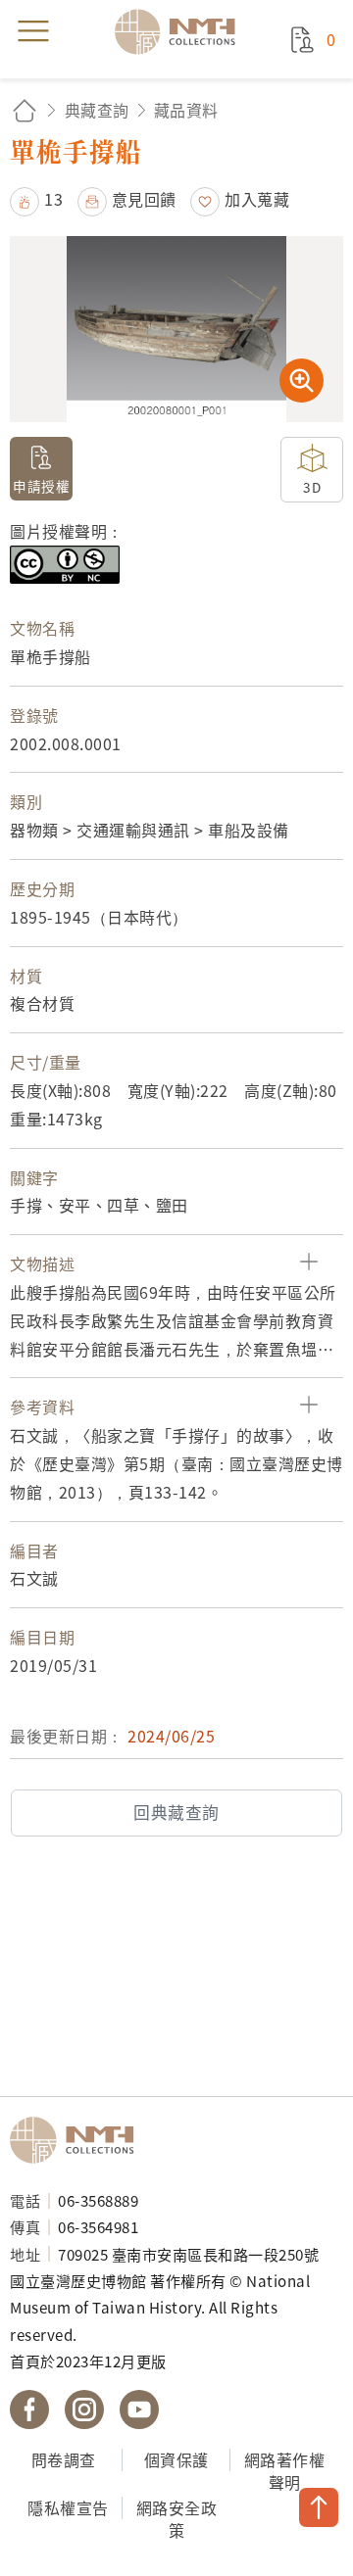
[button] (36, 199)
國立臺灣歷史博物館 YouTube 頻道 (139, 2409)
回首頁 (25, 110)
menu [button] (33, 31)
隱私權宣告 (68, 2507)
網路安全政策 (177, 2519)
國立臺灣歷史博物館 (78, 2140)
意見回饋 (144, 199)
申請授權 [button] (41, 486)
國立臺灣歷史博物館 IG (84, 2409)
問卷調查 (64, 2459)
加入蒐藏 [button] (257, 199)
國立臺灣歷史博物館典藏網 (181, 31)
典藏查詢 (97, 110)
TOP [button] (319, 2507)
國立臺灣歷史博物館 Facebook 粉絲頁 (29, 2409)
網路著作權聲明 (285, 2471)
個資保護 (176, 2459)
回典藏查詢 (176, 1812)
